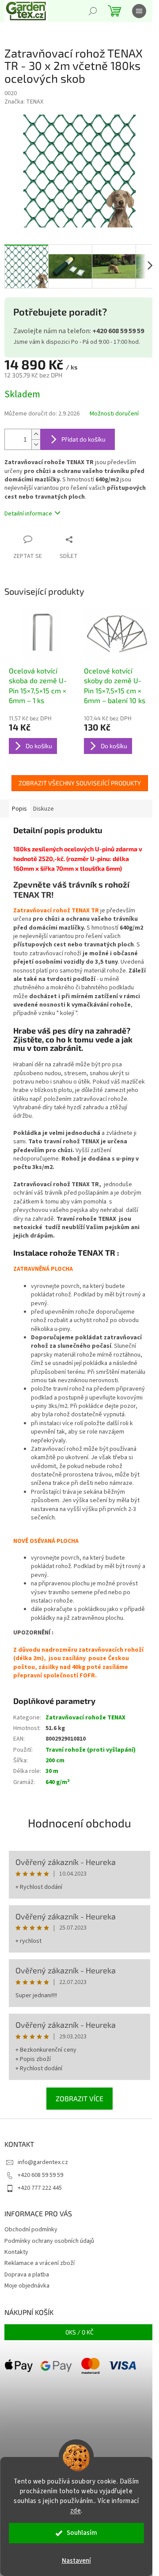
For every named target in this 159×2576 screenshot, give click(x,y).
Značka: (24, 102)
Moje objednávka (27, 2286)
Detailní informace (28, 514)
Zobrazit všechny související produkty (80, 783)
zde (76, 2511)
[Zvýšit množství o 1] (36, 434)
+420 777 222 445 (40, 2188)
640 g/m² (58, 1782)
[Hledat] (93, 11)
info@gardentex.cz (43, 2162)
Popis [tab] (19, 809)
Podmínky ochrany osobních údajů (49, 2241)
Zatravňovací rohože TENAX (85, 1718)
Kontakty (16, 2252)
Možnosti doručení (114, 414)
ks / (79, 2332)
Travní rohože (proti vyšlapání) (91, 1750)
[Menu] (139, 11)
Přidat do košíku (83, 439)
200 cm (55, 1761)
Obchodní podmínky (31, 2230)
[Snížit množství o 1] (36, 444)
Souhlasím (82, 2533)
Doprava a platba (27, 2275)
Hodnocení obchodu (79, 1823)
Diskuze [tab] (44, 809)
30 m (52, 1771)
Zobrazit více (79, 2098)
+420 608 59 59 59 (40, 2175)
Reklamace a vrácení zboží (40, 2263)
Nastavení (76, 2561)
